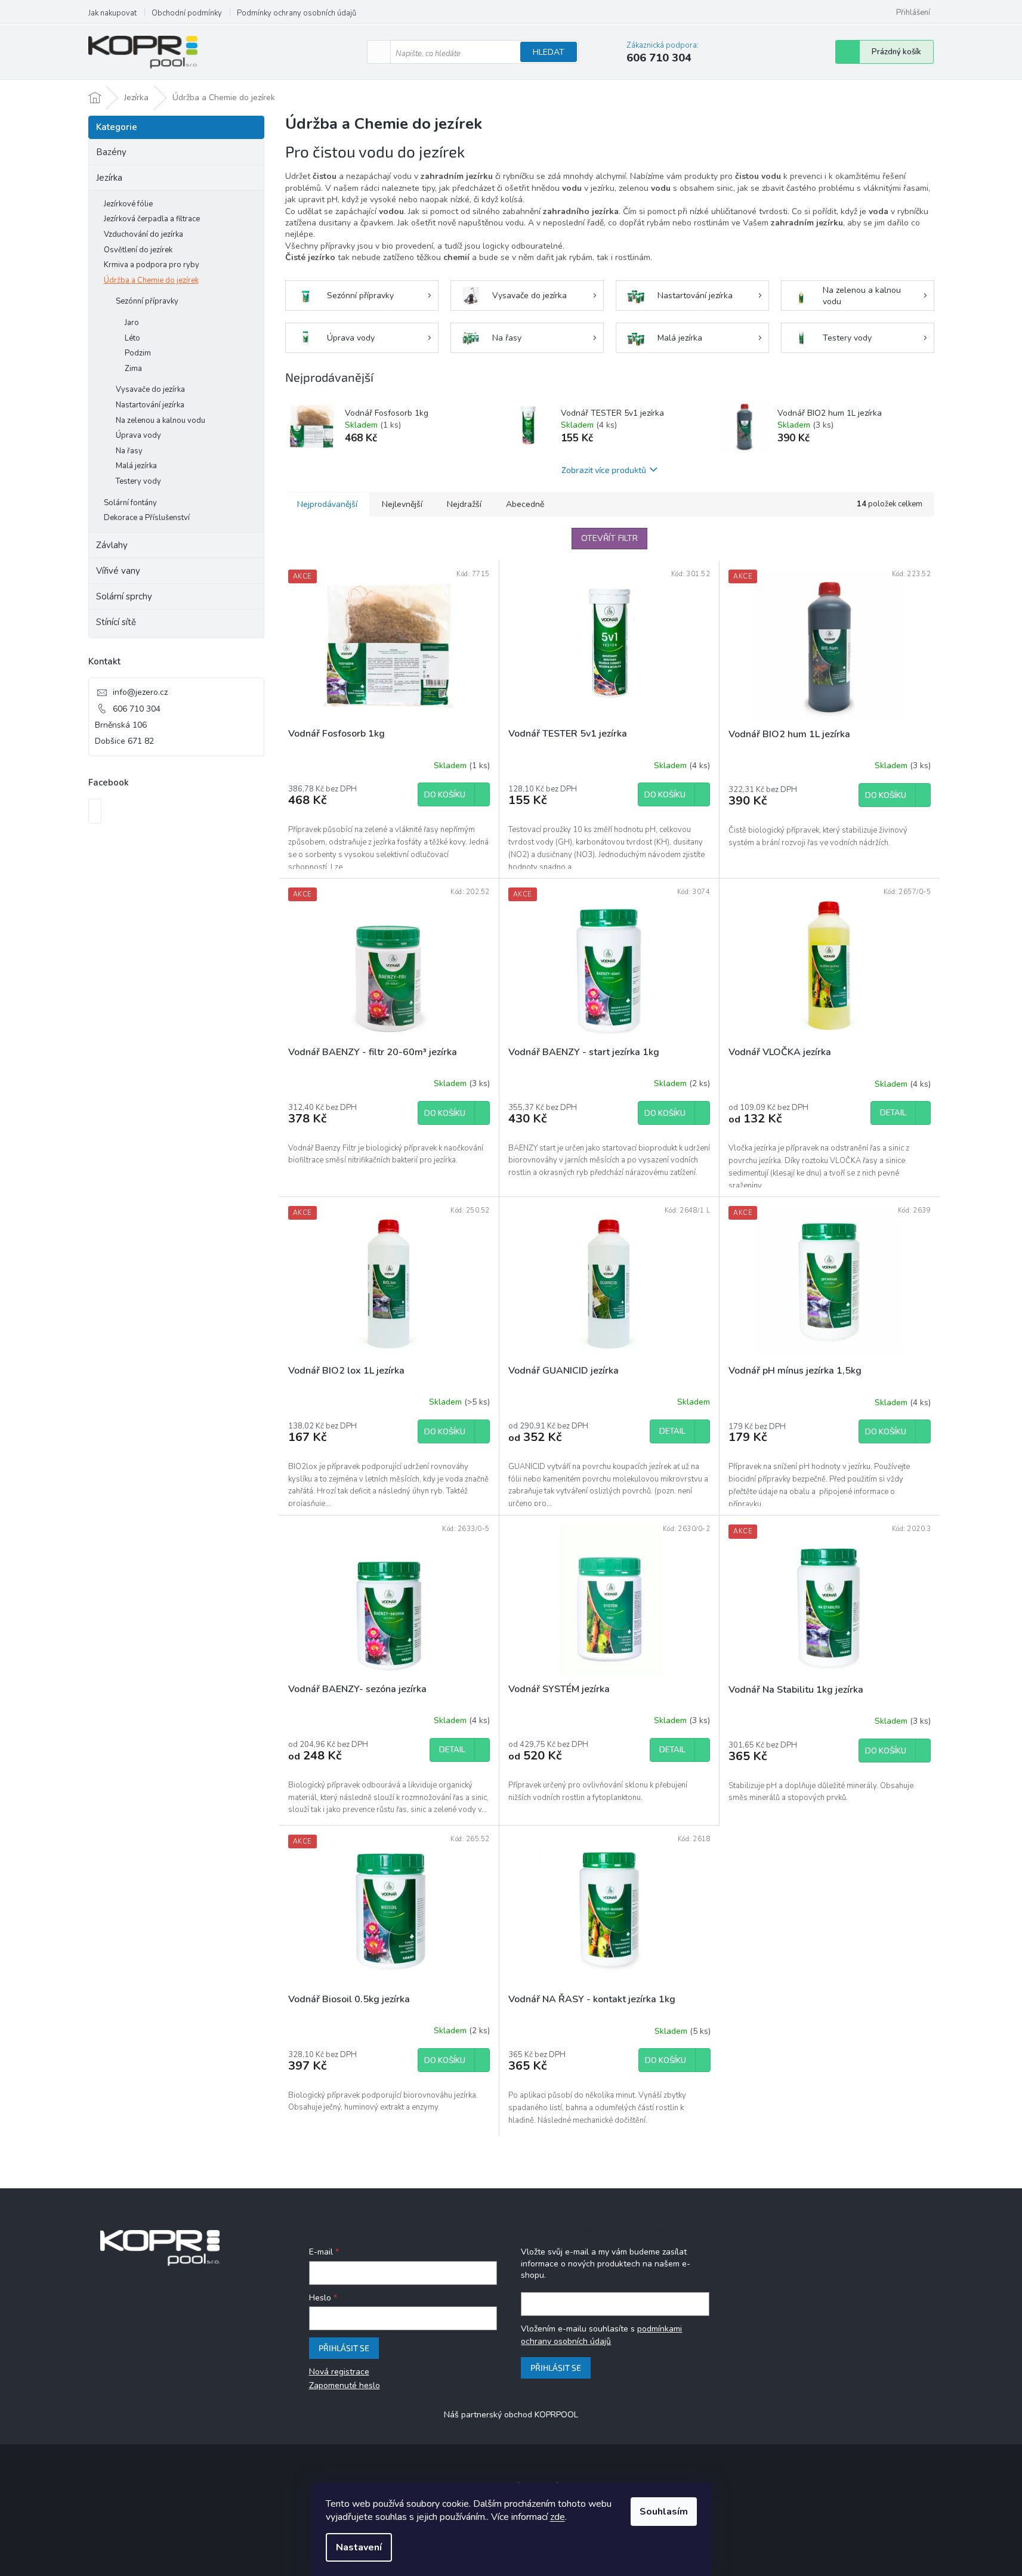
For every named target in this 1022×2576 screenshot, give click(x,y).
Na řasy (129, 451)
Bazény (111, 152)
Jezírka (109, 178)
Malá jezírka (136, 466)
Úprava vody (138, 435)
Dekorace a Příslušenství (147, 518)
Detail (893, 1113)
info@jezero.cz (140, 692)
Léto (132, 338)
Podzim (138, 353)
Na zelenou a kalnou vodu (160, 420)
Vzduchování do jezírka (143, 234)
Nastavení (359, 2547)
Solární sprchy (124, 596)
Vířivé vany (118, 571)
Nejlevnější (402, 504)
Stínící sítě (116, 622)
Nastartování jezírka (150, 405)
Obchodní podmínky (187, 13)
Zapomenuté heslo (345, 2385)
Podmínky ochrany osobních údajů (297, 13)
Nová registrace (339, 2372)
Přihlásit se (344, 2348)
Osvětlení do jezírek (138, 250)
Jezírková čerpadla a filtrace (152, 219)
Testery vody (138, 481)
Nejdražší (464, 504)
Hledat (549, 52)
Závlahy (112, 545)
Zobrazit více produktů (604, 470)
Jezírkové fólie (128, 204)
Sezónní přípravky (147, 301)
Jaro (132, 323)
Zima (133, 369)
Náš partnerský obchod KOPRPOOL (511, 2415)
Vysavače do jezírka (150, 389)
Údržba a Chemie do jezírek (151, 280)
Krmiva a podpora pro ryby (152, 265)
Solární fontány (130, 503)
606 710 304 (137, 709)
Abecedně (525, 504)
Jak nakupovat (112, 13)
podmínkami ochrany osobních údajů (601, 2335)
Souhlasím (664, 2512)
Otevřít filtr (609, 538)
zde (558, 2517)
